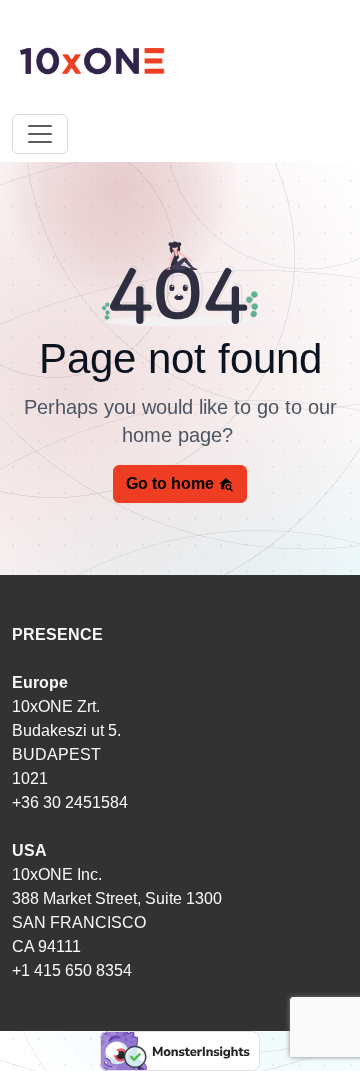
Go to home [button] (172, 483)
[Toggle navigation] (40, 134)
